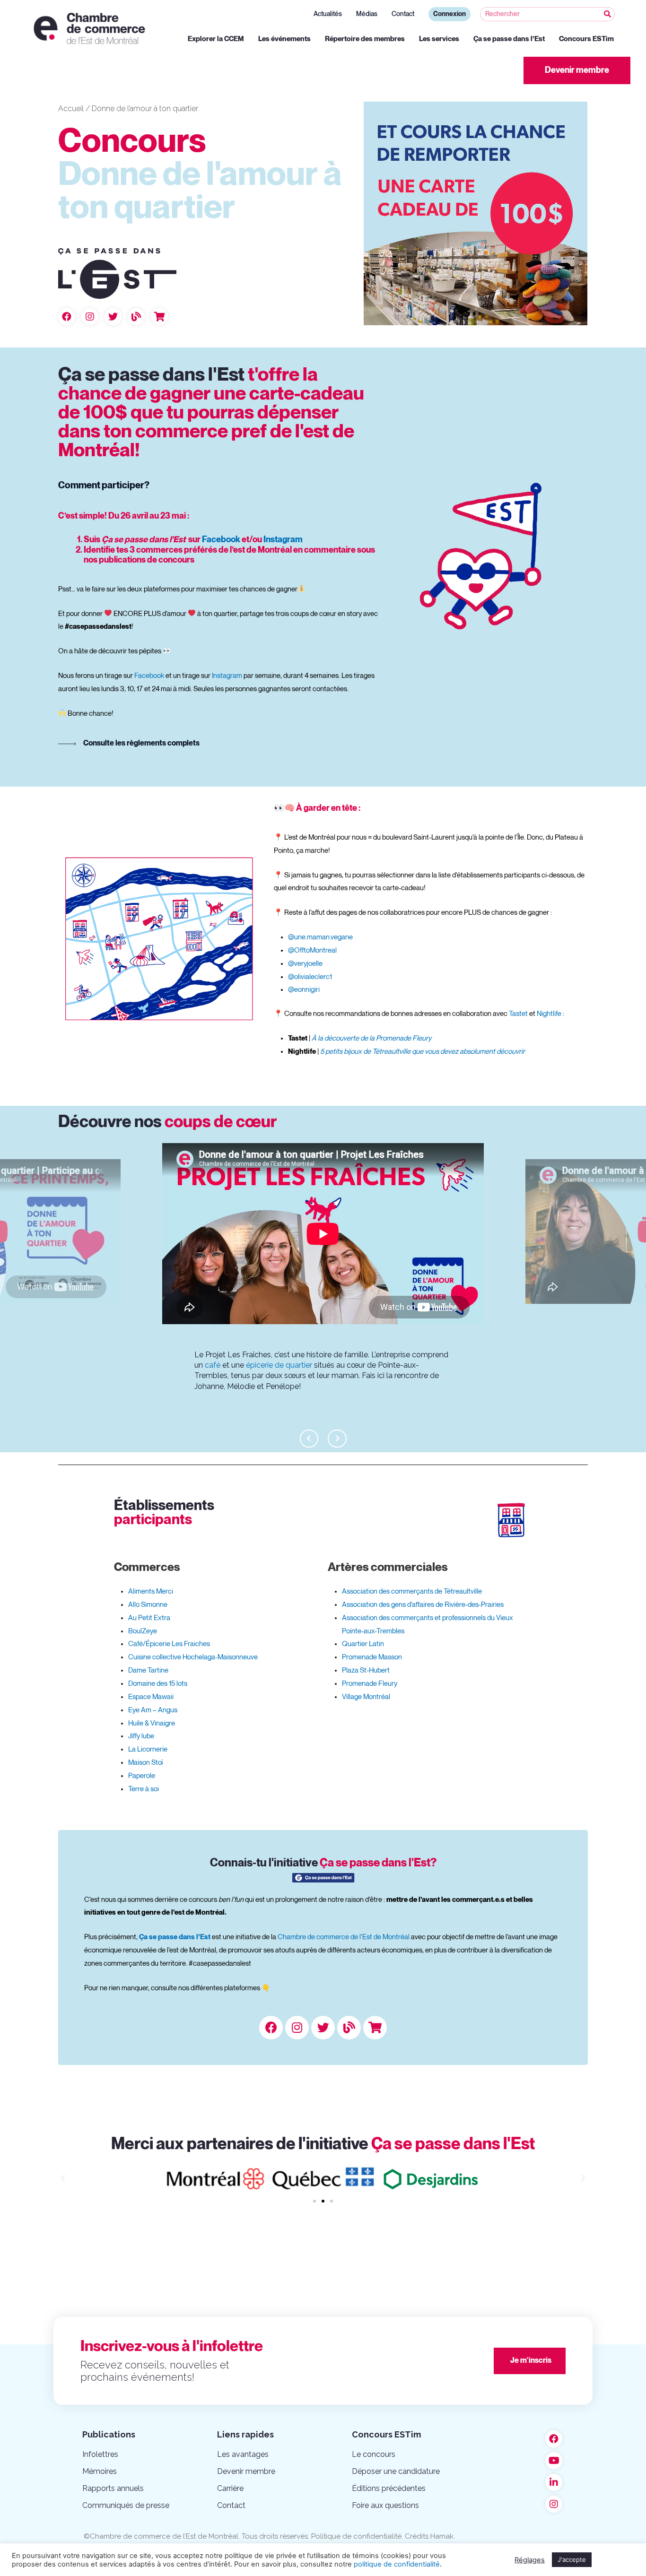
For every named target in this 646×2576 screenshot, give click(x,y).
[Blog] (136, 317)
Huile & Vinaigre (152, 1723)
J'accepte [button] (572, 2559)
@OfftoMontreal (312, 950)
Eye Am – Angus (153, 1710)
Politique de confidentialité (356, 2536)
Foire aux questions (385, 2505)
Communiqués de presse (126, 2505)
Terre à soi (612, 1345)
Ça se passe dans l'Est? (323, 1863)
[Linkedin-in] (554, 2482)
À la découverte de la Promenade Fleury (371, 1038)
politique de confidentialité (397, 2564)
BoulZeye (143, 1631)
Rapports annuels (113, 2488)
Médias (367, 14)
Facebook (221, 540)
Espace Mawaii (151, 1697)
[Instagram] (90, 317)
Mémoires (100, 2471)
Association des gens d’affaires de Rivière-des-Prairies (423, 1605)
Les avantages (243, 2454)
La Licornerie (148, 1749)
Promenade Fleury (370, 1683)
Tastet (518, 1014)
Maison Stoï (145, 1762)
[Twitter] (113, 317)
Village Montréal (366, 1697)
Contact (403, 14)
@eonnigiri (304, 989)
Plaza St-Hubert (366, 1670)
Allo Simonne (148, 1605)
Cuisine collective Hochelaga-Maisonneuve (193, 1657)
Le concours (374, 2454)
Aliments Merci (151, 1591)
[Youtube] (554, 2461)
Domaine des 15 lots (158, 1683)
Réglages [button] (530, 2560)
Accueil (71, 108)
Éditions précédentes (389, 2488)
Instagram (283, 540)
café (213, 1365)
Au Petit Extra (149, 1618)
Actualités (328, 14)
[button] (577, 70)
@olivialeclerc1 (310, 977)
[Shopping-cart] (159, 317)
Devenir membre (246, 2471)
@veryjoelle (305, 963)
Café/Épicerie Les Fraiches (169, 1644)
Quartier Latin (363, 1644)
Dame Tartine (148, 1670)
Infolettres (100, 2454)
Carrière (230, 2488)
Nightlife (549, 1014)
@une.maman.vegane (320, 937)
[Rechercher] (607, 14)
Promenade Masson (372, 1657)
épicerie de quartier (279, 1365)
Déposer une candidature (396, 2471)
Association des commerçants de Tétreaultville (412, 1591)
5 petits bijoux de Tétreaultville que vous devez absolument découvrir (423, 1051)
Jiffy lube (141, 1736)
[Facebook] (67, 317)
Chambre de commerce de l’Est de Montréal (344, 1937)
